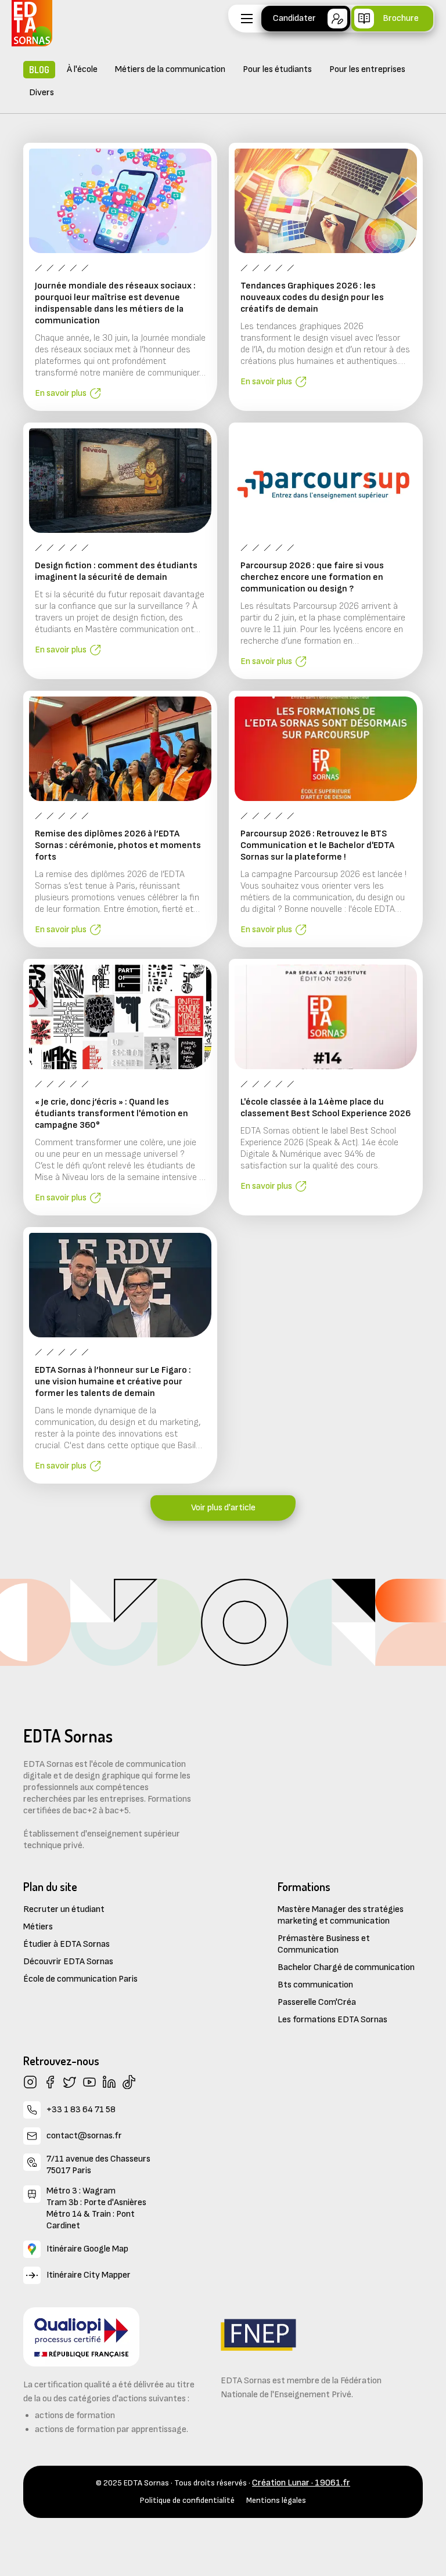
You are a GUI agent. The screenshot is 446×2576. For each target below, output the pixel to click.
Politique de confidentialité (187, 2500)
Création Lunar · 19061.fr (301, 2483)
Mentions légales (276, 2500)
